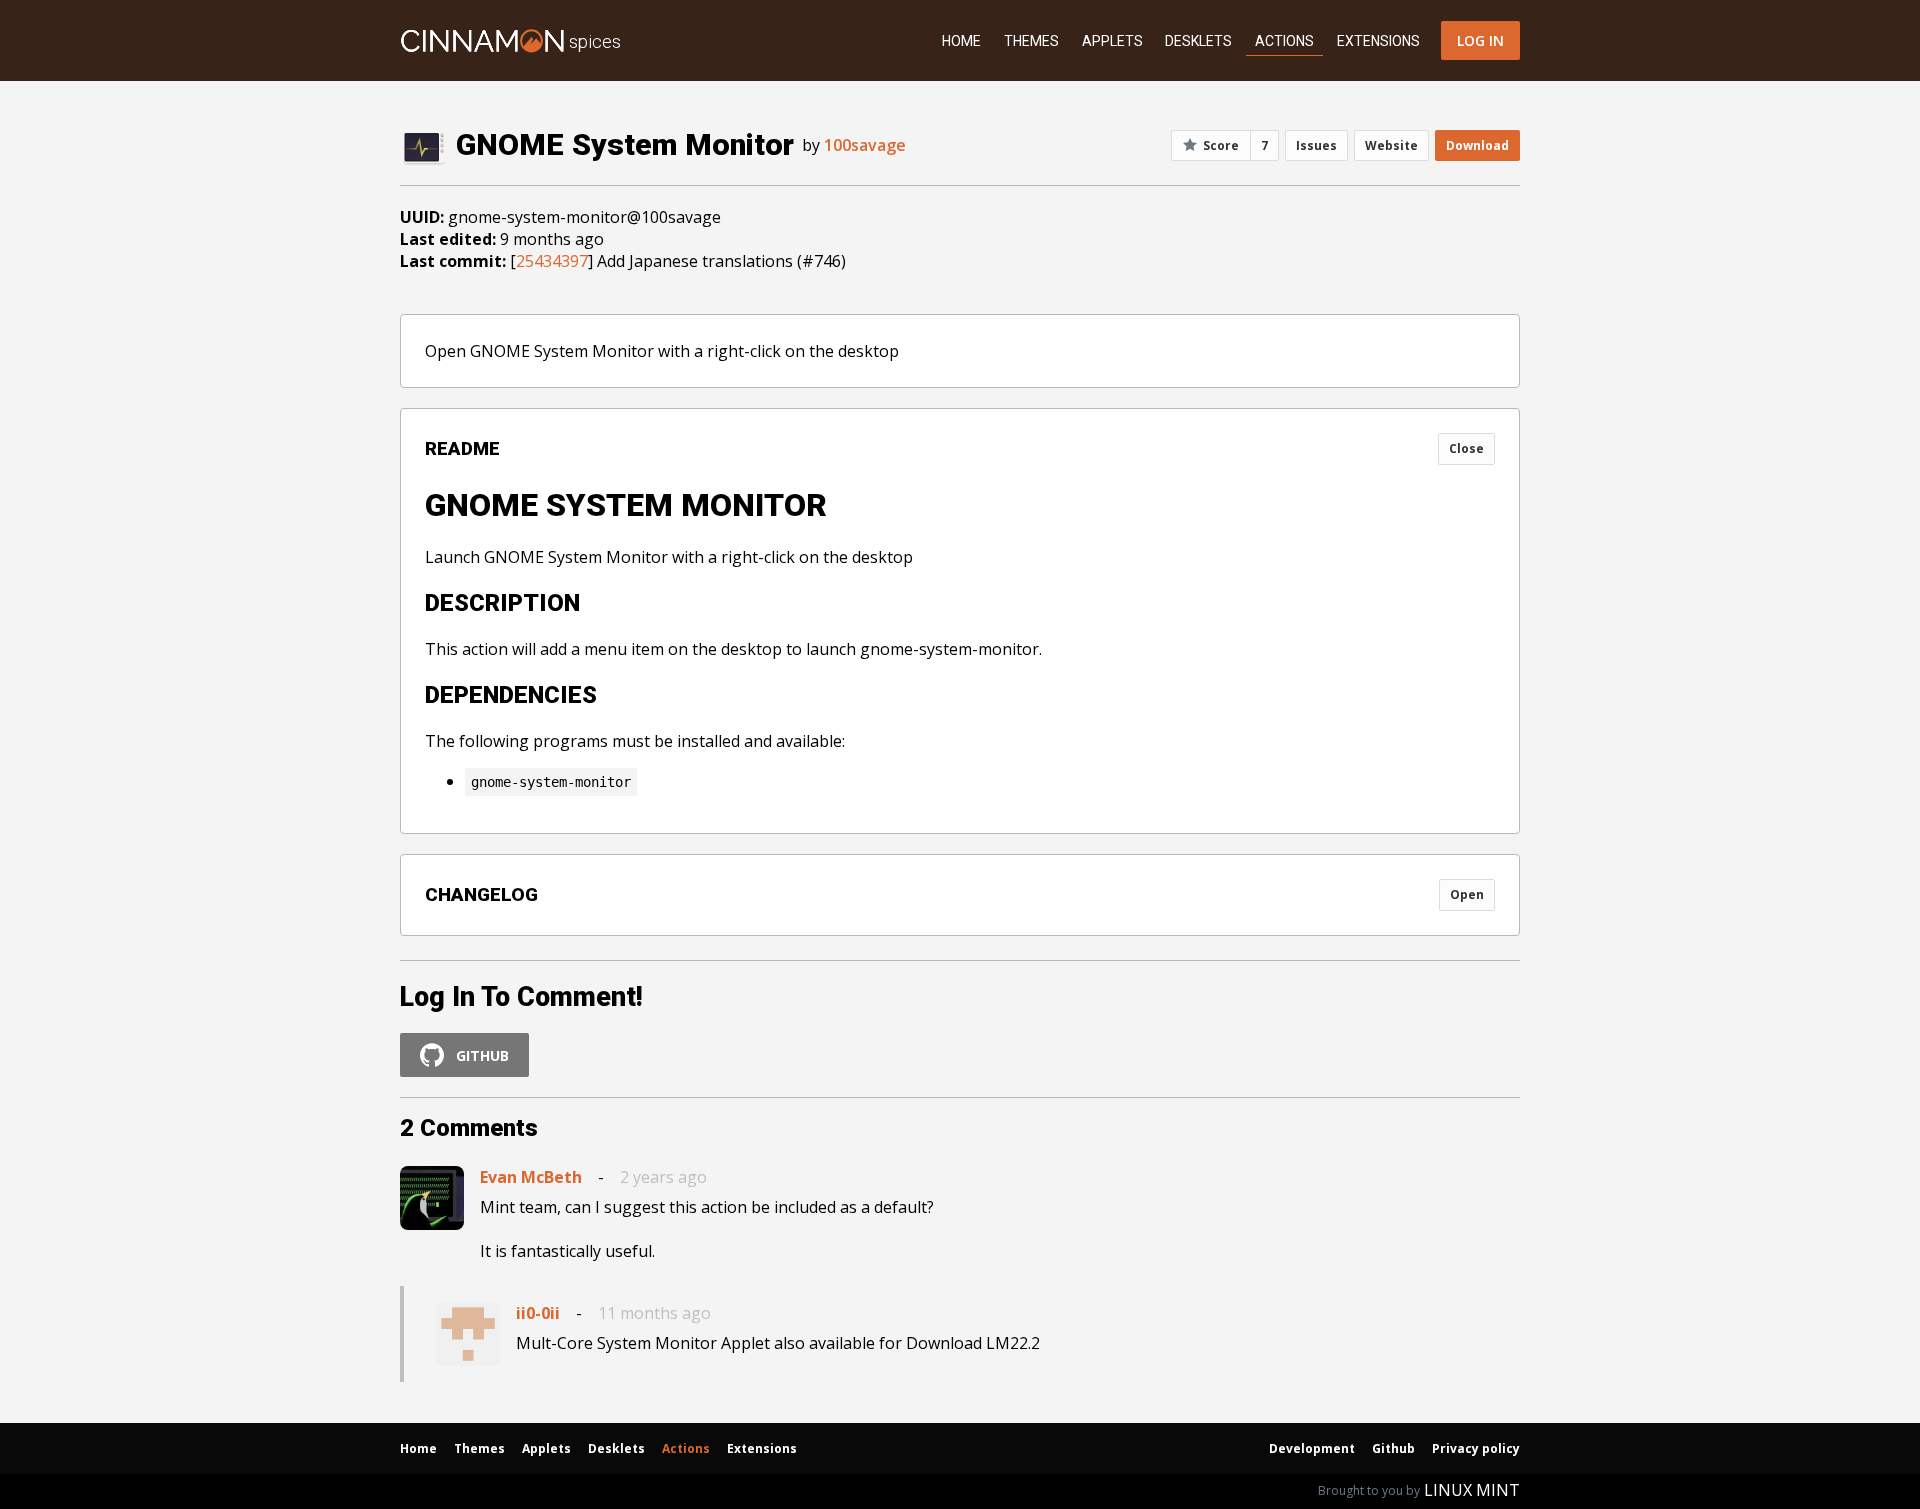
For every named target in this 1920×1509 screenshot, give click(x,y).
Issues (1316, 145)
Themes (1031, 41)
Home (961, 41)
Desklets (1198, 41)
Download (1477, 145)
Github (1393, 1448)
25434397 (552, 261)
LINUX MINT (1472, 1490)
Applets (1112, 41)
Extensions (1378, 41)
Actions (1284, 41)
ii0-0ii (538, 1313)
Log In (1480, 40)
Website (1391, 145)
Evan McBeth (531, 1177)
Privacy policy (1476, 1448)
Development (1312, 1448)
